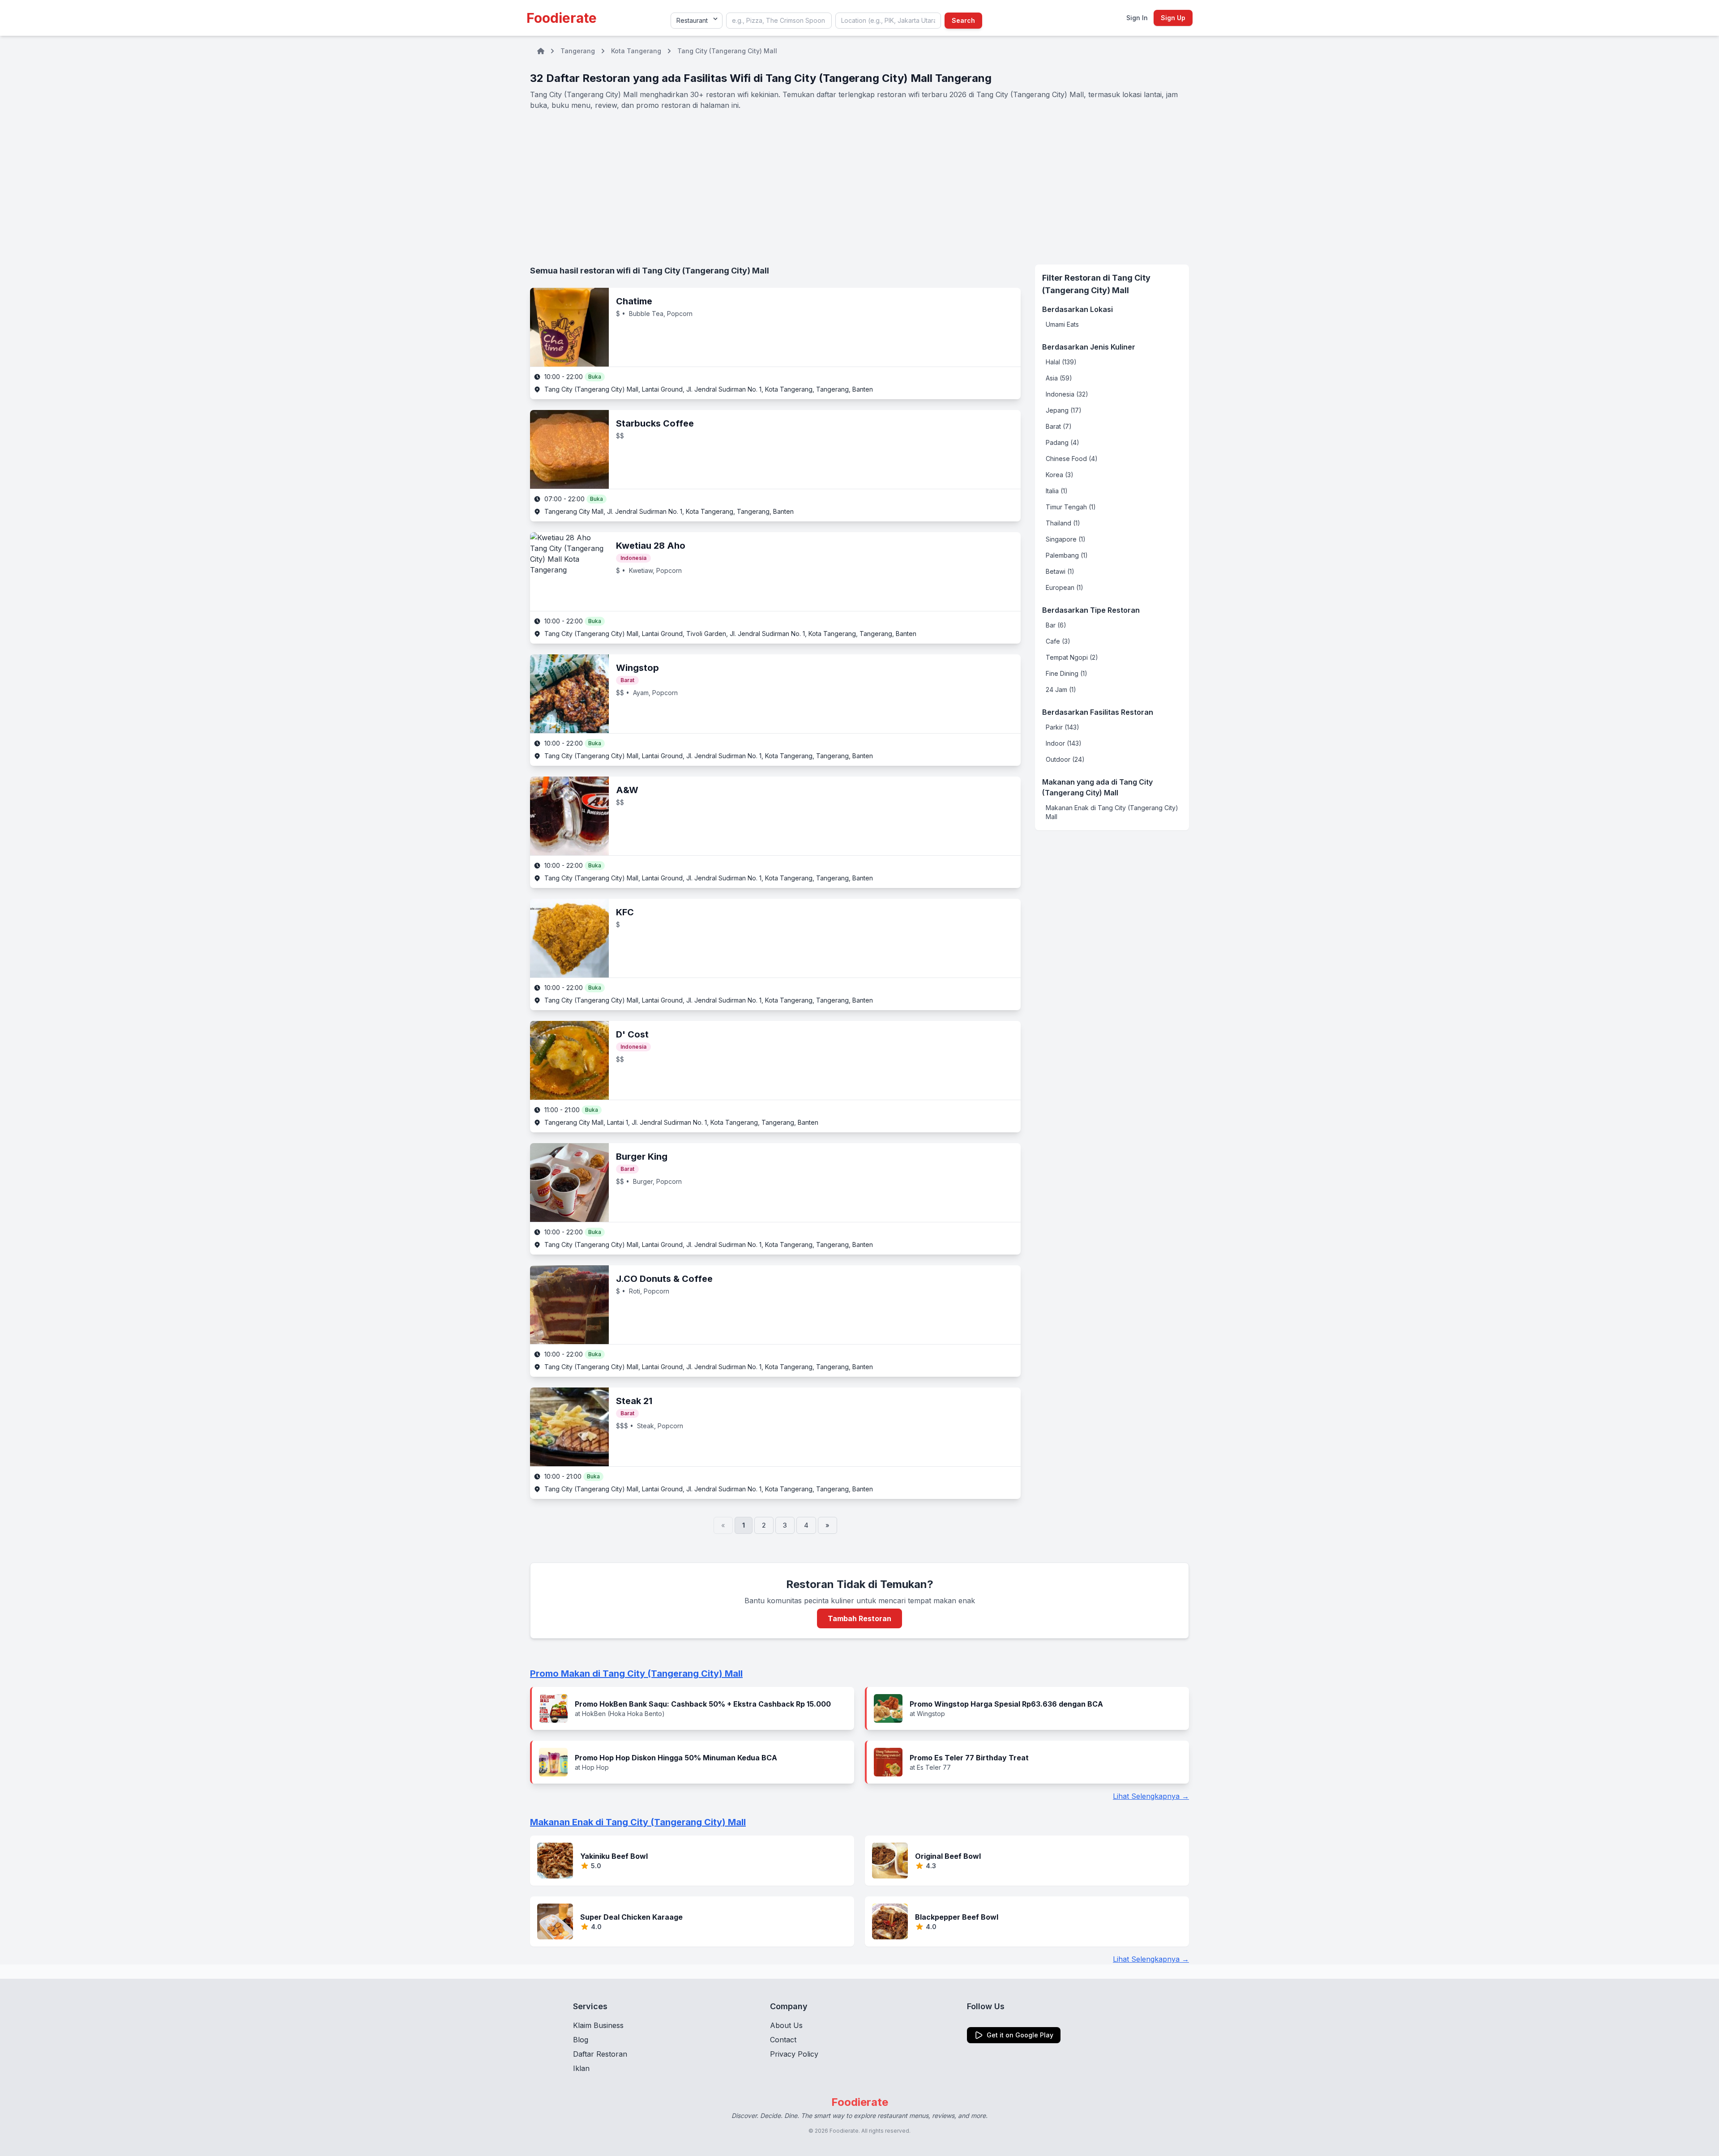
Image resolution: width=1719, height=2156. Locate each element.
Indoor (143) (1064, 743)
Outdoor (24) (1065, 759)
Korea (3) (1060, 475)
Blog (581, 2040)
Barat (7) (1059, 426)
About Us (786, 2025)
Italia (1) (1057, 491)
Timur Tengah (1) (1071, 507)
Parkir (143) (1063, 727)
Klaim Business (598, 2025)
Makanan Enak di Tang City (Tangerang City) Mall (1112, 812)
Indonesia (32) (1067, 394)
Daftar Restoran (600, 2054)
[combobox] (779, 21)
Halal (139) (1061, 362)
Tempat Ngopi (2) (1072, 657)
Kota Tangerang (636, 51)
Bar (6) (1056, 625)
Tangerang (578, 51)
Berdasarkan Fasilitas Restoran (1098, 712)
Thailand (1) (1063, 523)
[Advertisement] (859, 188)
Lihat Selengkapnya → (1151, 1796)
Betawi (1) (1060, 571)
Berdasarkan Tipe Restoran (1091, 610)
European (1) (1065, 587)
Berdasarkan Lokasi (1078, 309)
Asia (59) (1059, 378)
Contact (783, 2040)
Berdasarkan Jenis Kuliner (1089, 347)
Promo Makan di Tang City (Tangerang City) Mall (636, 1674)
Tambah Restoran (859, 1618)
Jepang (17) (1064, 410)
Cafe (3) (1058, 641)
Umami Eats (1062, 324)
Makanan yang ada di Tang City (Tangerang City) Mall (1097, 787)
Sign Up (1173, 18)
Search (963, 20)
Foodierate (562, 18)
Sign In (1137, 18)
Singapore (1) (1066, 539)
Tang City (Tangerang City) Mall (727, 51)
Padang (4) (1063, 442)
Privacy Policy (794, 2054)
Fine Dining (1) (1067, 673)
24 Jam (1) (1061, 689)
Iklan (581, 2068)
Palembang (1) (1067, 555)
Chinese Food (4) (1072, 459)
